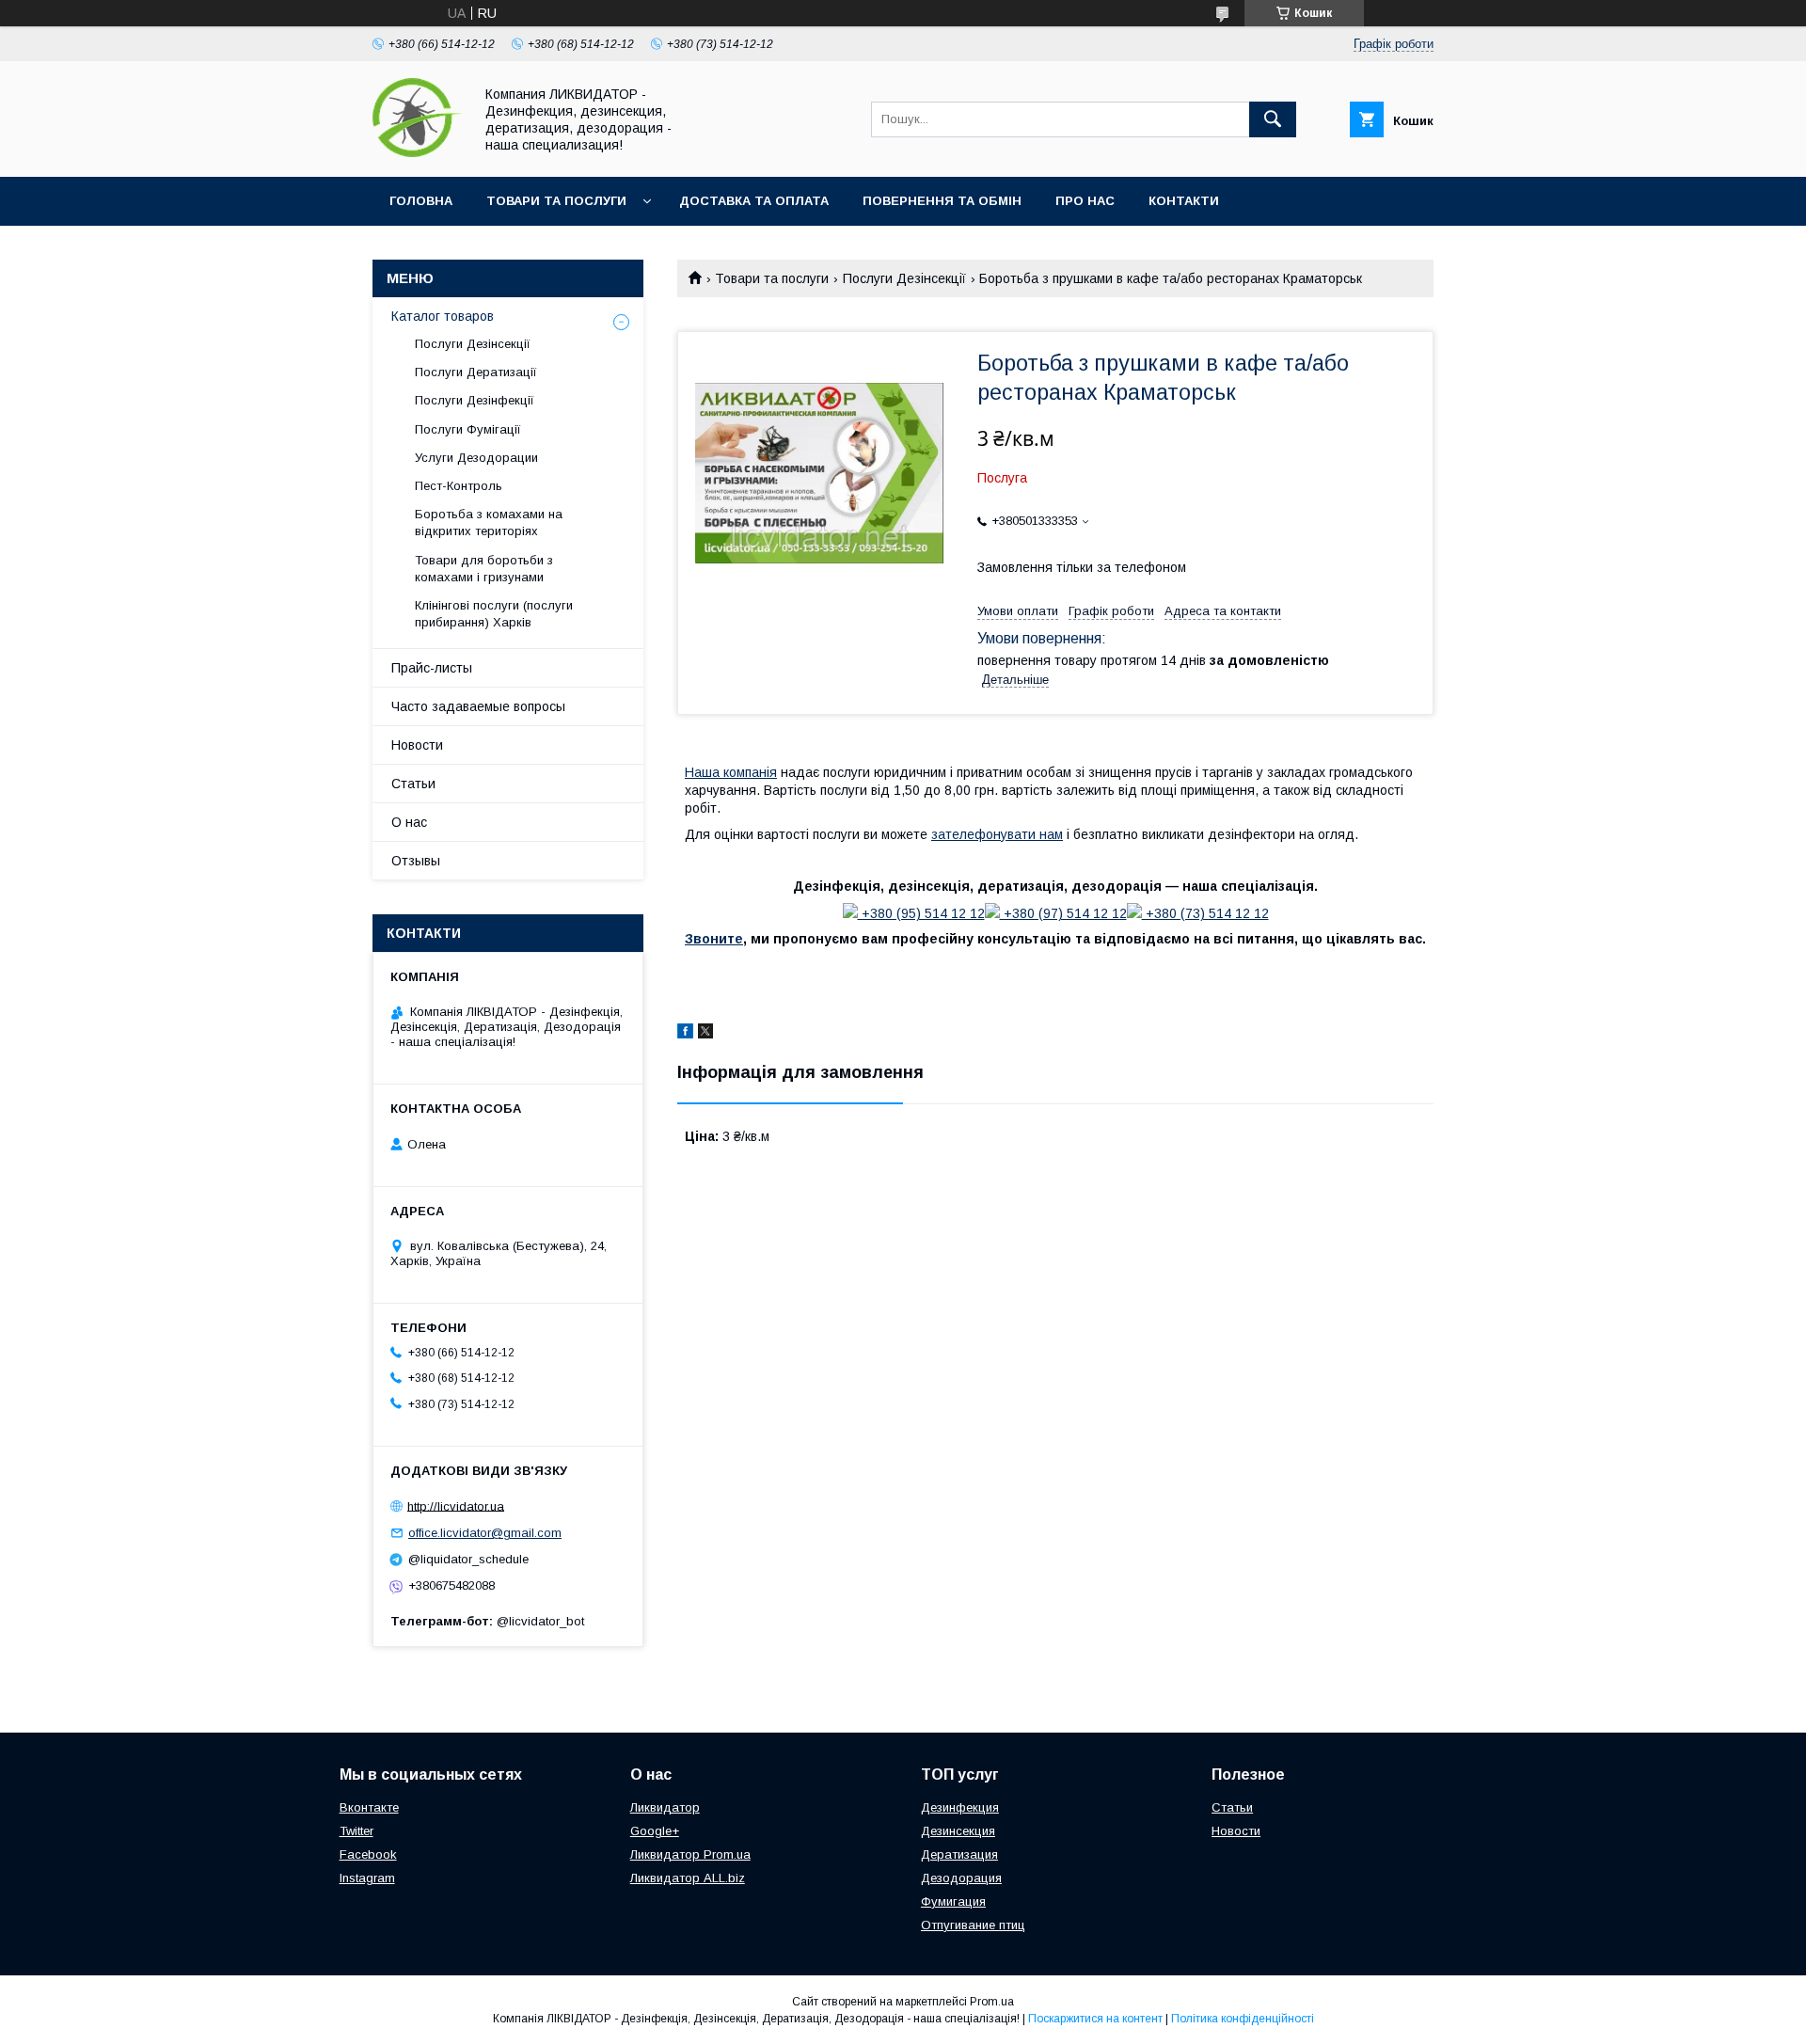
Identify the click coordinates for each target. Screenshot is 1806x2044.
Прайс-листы (432, 668)
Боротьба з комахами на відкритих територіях (489, 523)
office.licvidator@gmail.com (485, 1533)
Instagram (367, 1878)
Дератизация (959, 1854)
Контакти (1184, 201)
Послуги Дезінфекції (475, 400)
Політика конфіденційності (1243, 2019)
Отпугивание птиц (973, 1925)
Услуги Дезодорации (476, 458)
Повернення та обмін (942, 201)
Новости (417, 745)
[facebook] (685, 1034)
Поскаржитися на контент (1095, 2019)
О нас (409, 822)
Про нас (1085, 201)
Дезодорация (961, 1878)
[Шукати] (1273, 119)
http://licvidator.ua (456, 1505)
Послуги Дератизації (476, 372)
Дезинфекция (960, 1807)
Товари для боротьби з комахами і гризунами (484, 569)
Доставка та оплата (754, 201)
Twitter (356, 1831)
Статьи (413, 784)
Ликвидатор (665, 1807)
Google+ (655, 1831)
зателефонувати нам (997, 834)
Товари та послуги (556, 201)
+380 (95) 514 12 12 (921, 913)
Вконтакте (369, 1807)
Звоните (714, 939)
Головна (421, 201)
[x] (705, 1034)
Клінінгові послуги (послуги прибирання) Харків (494, 614)
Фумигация (953, 1901)
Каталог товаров (443, 316)
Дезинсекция (958, 1831)
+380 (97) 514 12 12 (1063, 913)
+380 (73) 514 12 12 (1205, 913)
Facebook (368, 1854)
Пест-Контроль (459, 486)
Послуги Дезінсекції (904, 278)
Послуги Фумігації (468, 429)
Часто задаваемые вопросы (478, 706)
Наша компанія (731, 772)
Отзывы (416, 861)
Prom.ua (992, 2002)
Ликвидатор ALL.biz (688, 1878)
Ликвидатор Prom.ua (690, 1854)
